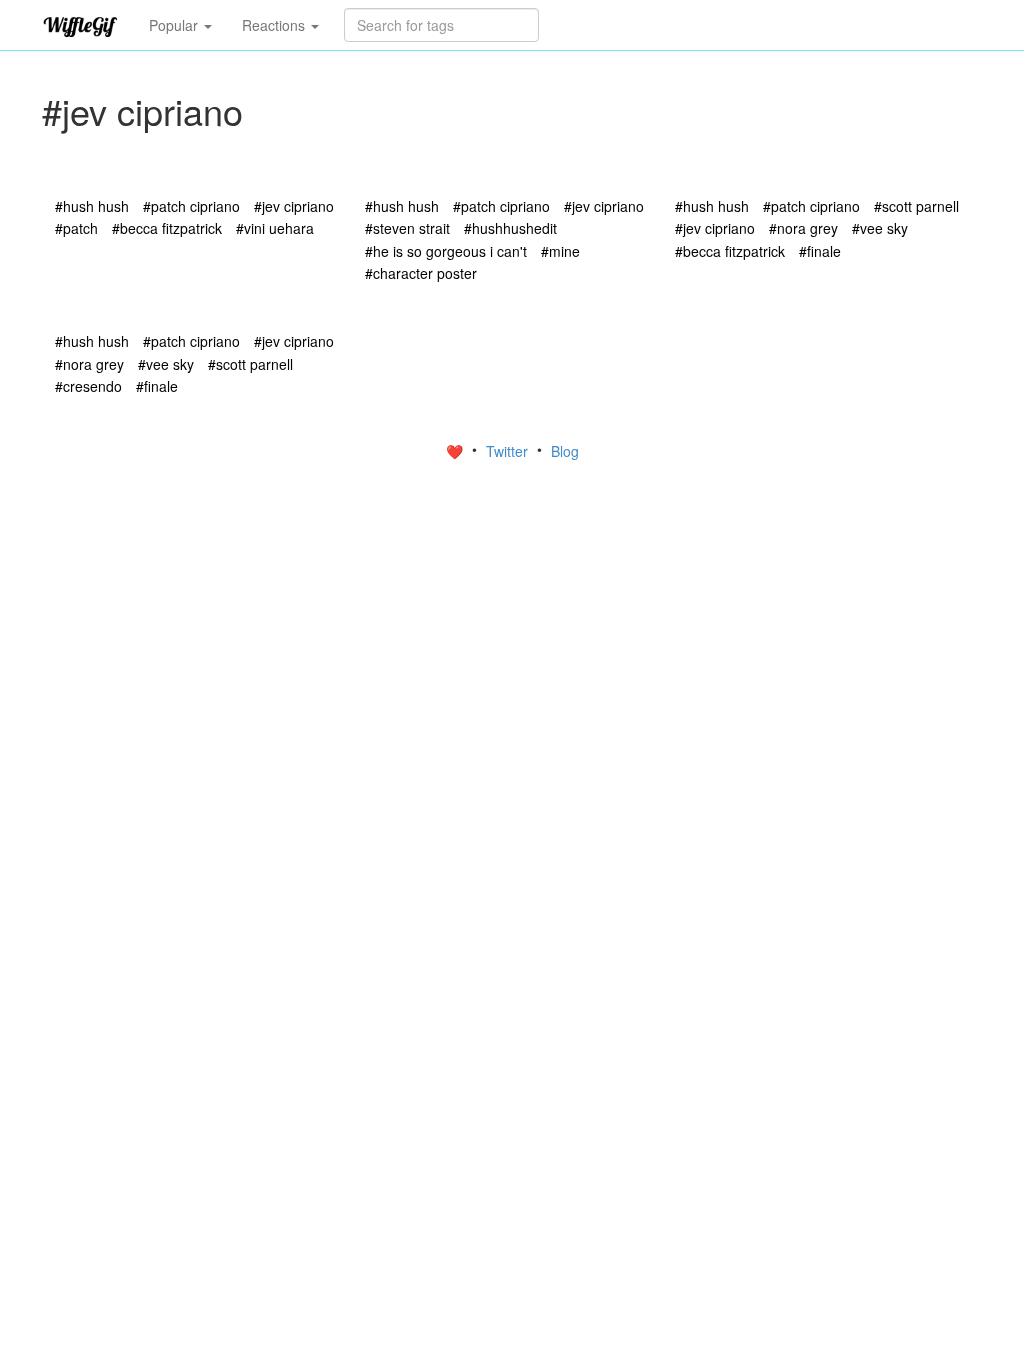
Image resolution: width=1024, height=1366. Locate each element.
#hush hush (92, 206)
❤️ (456, 451)
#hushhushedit (510, 228)
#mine (560, 251)
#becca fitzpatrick (167, 228)
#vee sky (880, 228)
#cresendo (88, 386)
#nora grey (803, 228)
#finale (820, 251)
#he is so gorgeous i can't (446, 251)
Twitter (509, 451)
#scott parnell (916, 206)
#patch (76, 228)
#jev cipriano (294, 206)
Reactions (275, 25)
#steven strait (407, 228)
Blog (565, 451)
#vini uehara (275, 228)
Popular (175, 25)
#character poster (421, 273)
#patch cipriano (191, 206)
